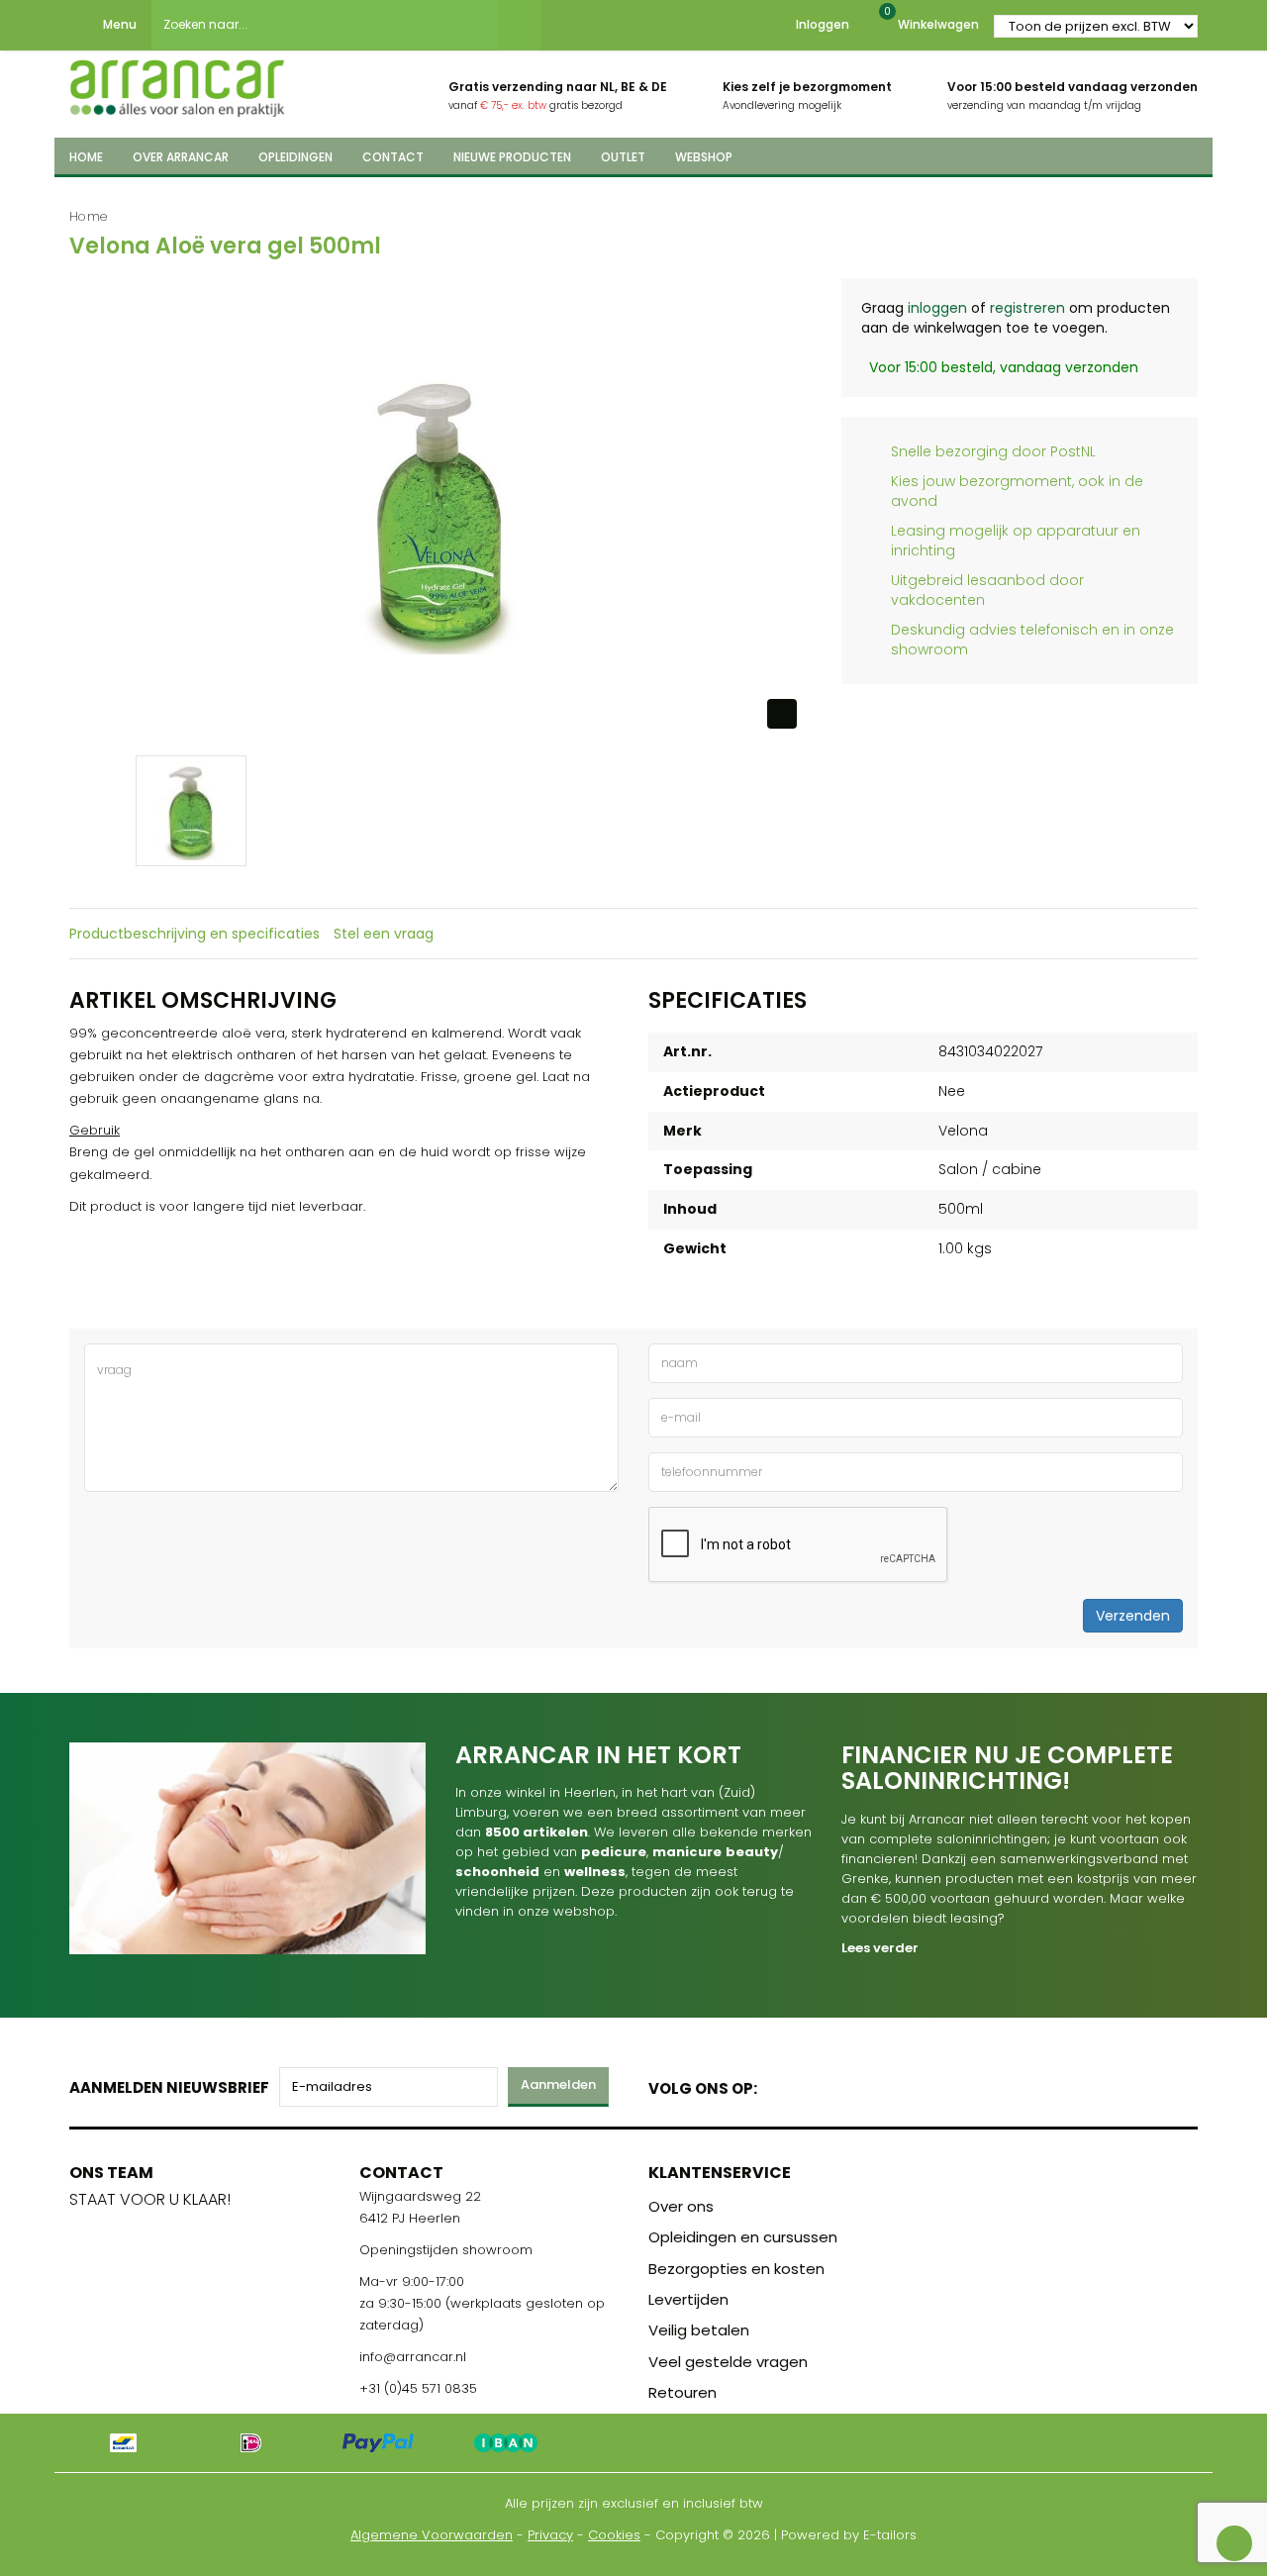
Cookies (614, 2535)
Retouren (682, 2392)
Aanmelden (558, 2084)
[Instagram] (848, 2084)
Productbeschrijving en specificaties (195, 934)
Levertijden (688, 2299)
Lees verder (880, 1948)
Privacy (550, 2535)
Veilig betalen (699, 2330)
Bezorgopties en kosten (736, 2269)
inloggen (937, 308)
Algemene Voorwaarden (432, 2535)
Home (89, 216)
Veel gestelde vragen (728, 2362)
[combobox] (325, 25)
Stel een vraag (384, 934)
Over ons (681, 2206)
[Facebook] (779, 2084)
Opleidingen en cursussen (743, 2237)
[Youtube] (813, 2084)
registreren (1027, 308)
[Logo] (177, 82)
